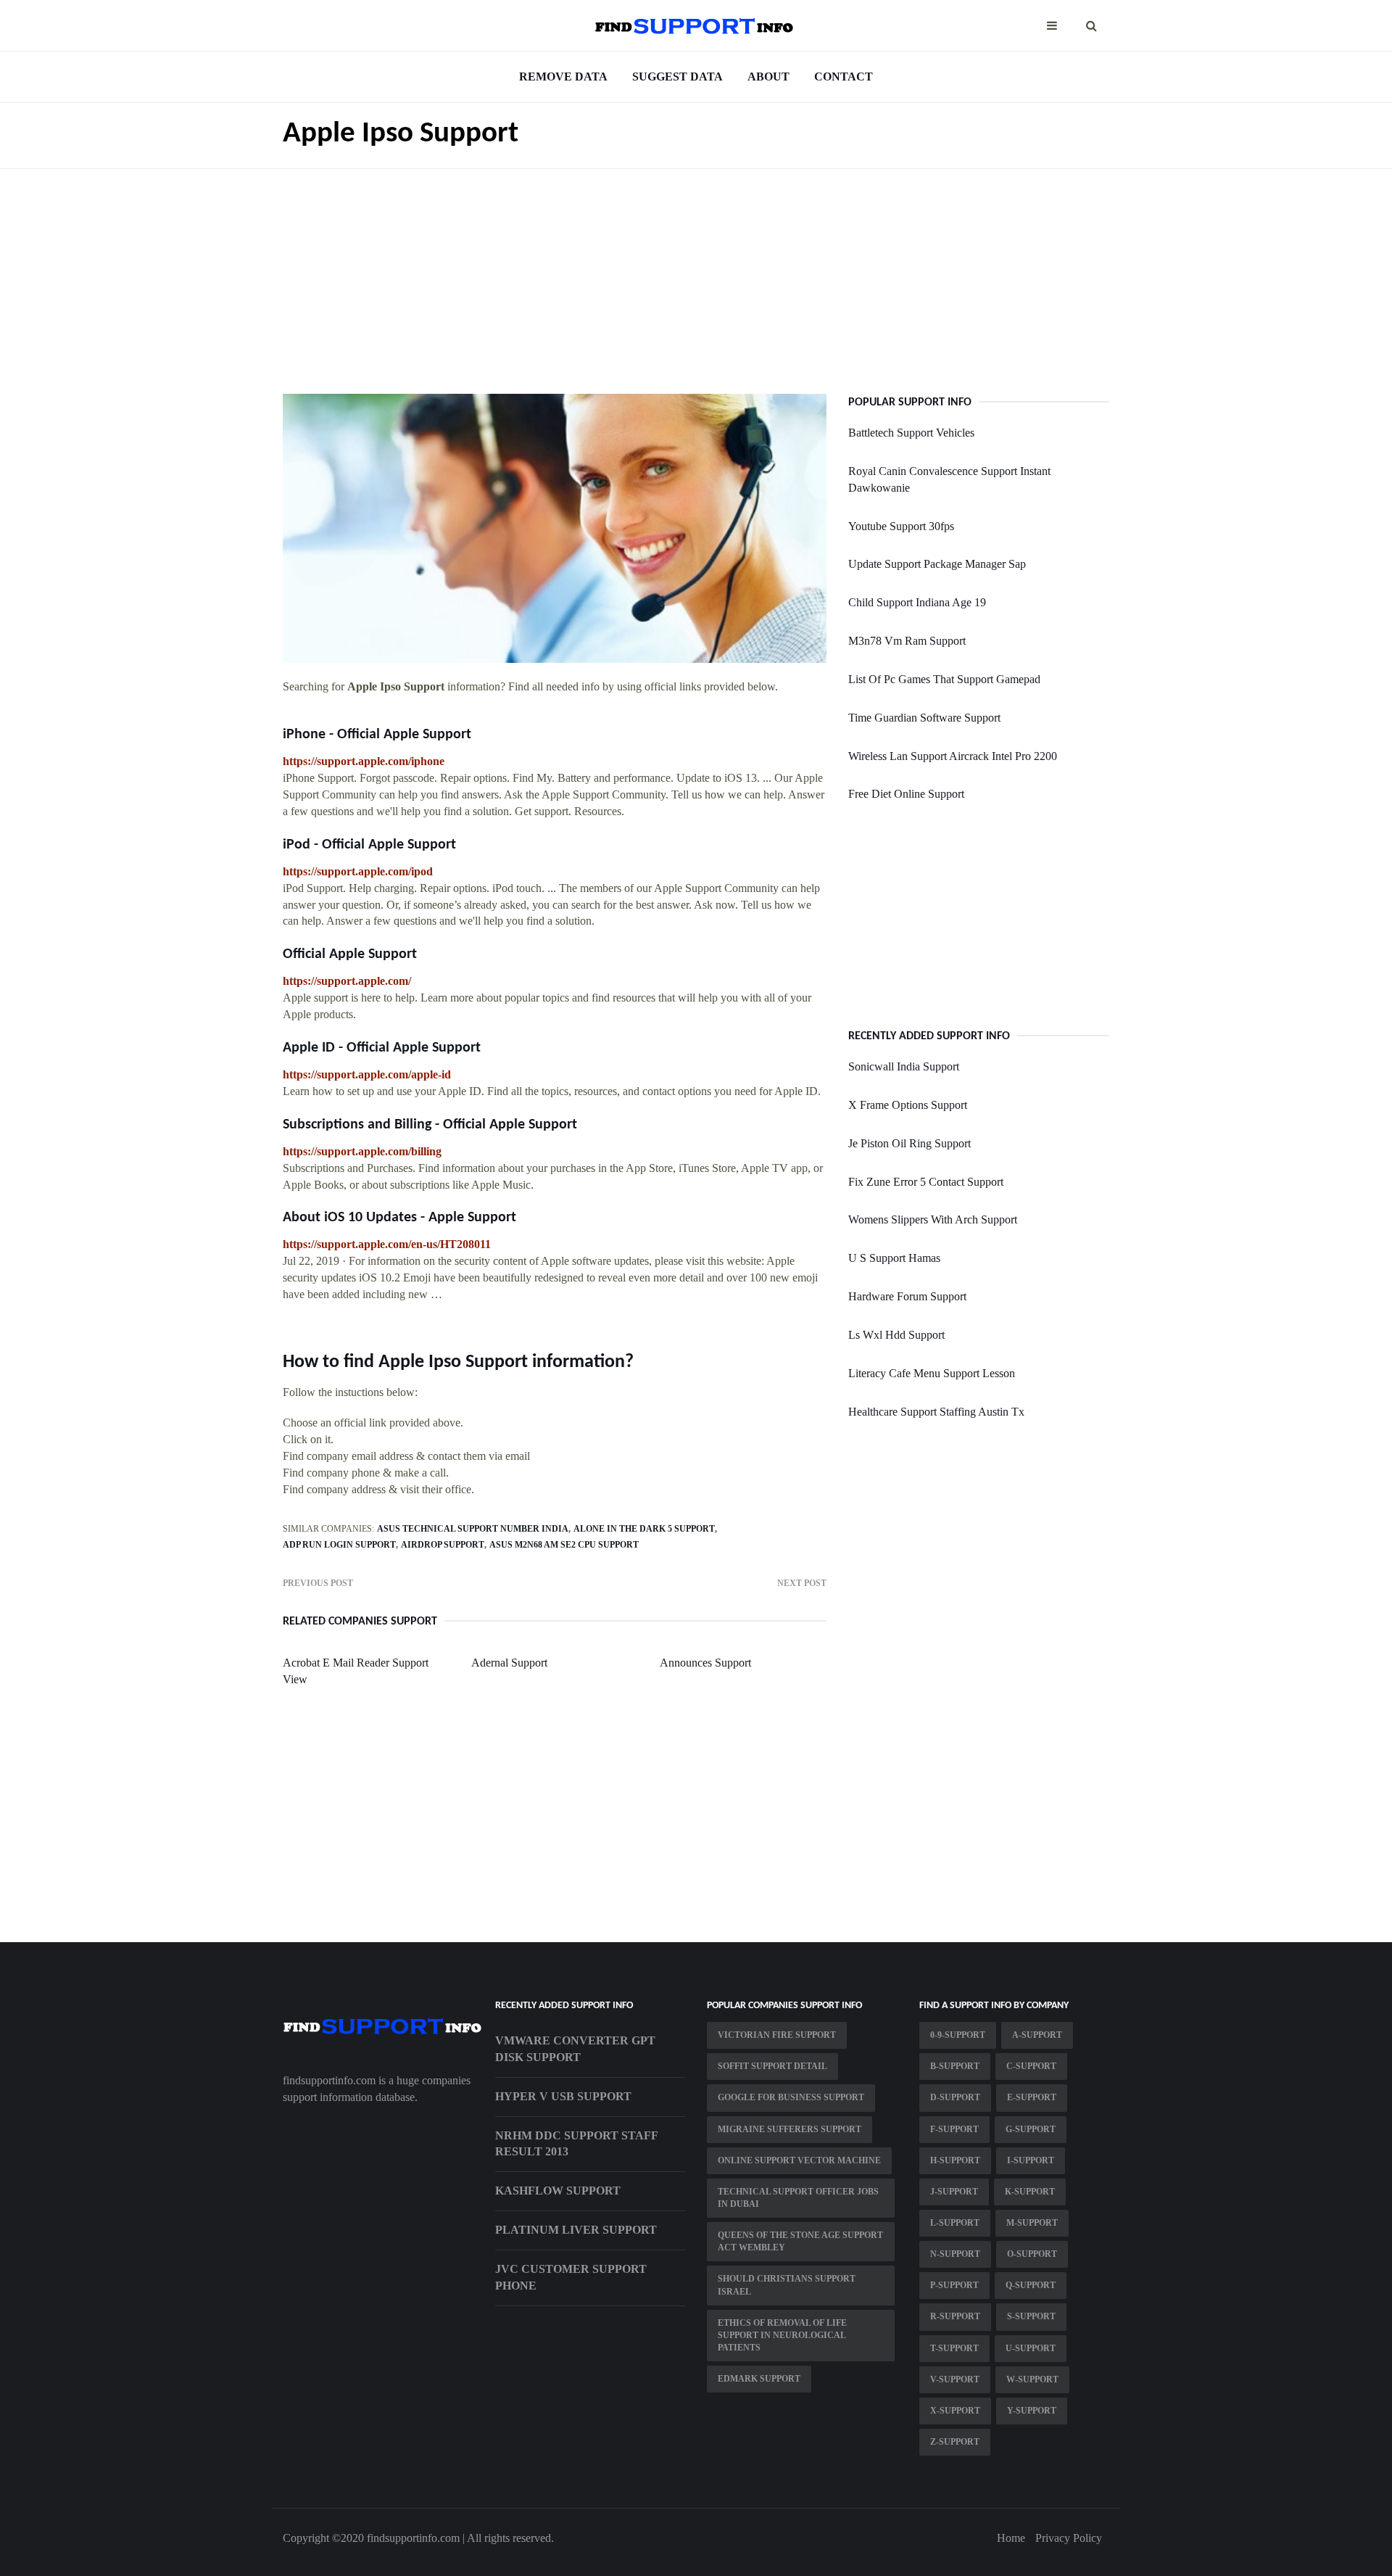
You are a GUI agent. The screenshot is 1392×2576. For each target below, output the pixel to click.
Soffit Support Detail (772, 2066)
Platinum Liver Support (576, 2230)
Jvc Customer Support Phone (571, 2277)
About (768, 77)
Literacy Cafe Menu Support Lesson (932, 1373)
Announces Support (705, 1663)
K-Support (1030, 2192)
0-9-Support (958, 2035)
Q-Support (1031, 2285)
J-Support (954, 2192)
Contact (844, 77)
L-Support (955, 2223)
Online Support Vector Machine (799, 2160)
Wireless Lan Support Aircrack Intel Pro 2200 (953, 756)
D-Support (955, 2097)
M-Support (1032, 2223)
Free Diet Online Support (906, 794)
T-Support (954, 2348)
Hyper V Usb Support (563, 2096)
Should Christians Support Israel (787, 2285)
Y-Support (1032, 2411)
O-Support (1032, 2254)
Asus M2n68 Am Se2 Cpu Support (564, 1545)
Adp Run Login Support (339, 1545)
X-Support (955, 2411)
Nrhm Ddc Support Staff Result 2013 (576, 2144)
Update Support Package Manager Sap (937, 564)
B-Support (955, 2066)
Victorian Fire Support (777, 2035)
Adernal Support (509, 1663)
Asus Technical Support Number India (473, 1529)
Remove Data (563, 77)
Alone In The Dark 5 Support (644, 1529)
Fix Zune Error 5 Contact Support (926, 1182)
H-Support (955, 2160)
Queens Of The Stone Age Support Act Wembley (800, 2241)
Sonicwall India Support (904, 1066)
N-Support (955, 2254)
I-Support (1031, 2160)
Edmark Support (759, 2379)
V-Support (955, 2379)
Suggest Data (678, 77)
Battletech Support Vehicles (911, 433)
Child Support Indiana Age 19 (917, 602)
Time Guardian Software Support (924, 718)
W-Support (1032, 2379)
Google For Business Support (791, 2097)
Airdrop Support (443, 1545)
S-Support (1031, 2316)
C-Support (1031, 2066)
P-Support (954, 2285)
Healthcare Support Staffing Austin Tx (936, 1412)
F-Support (954, 2129)
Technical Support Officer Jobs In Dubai (798, 2198)
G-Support (1031, 2129)
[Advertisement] (696, 271)
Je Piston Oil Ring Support (910, 1143)
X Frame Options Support (908, 1105)
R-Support (955, 2316)
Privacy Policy (1069, 2538)
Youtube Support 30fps (901, 526)
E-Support (1032, 2097)
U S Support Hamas (894, 1258)
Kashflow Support (558, 2191)
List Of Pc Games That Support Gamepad (944, 679)
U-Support (1031, 2348)
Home (1011, 2538)
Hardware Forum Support (907, 1296)
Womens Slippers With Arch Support (933, 1219)
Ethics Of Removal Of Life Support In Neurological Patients (782, 2335)
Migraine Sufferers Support (790, 2129)
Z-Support (955, 2442)
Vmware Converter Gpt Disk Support (575, 2049)
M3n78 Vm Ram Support (907, 641)
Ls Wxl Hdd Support (896, 1335)
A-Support (1037, 2035)
